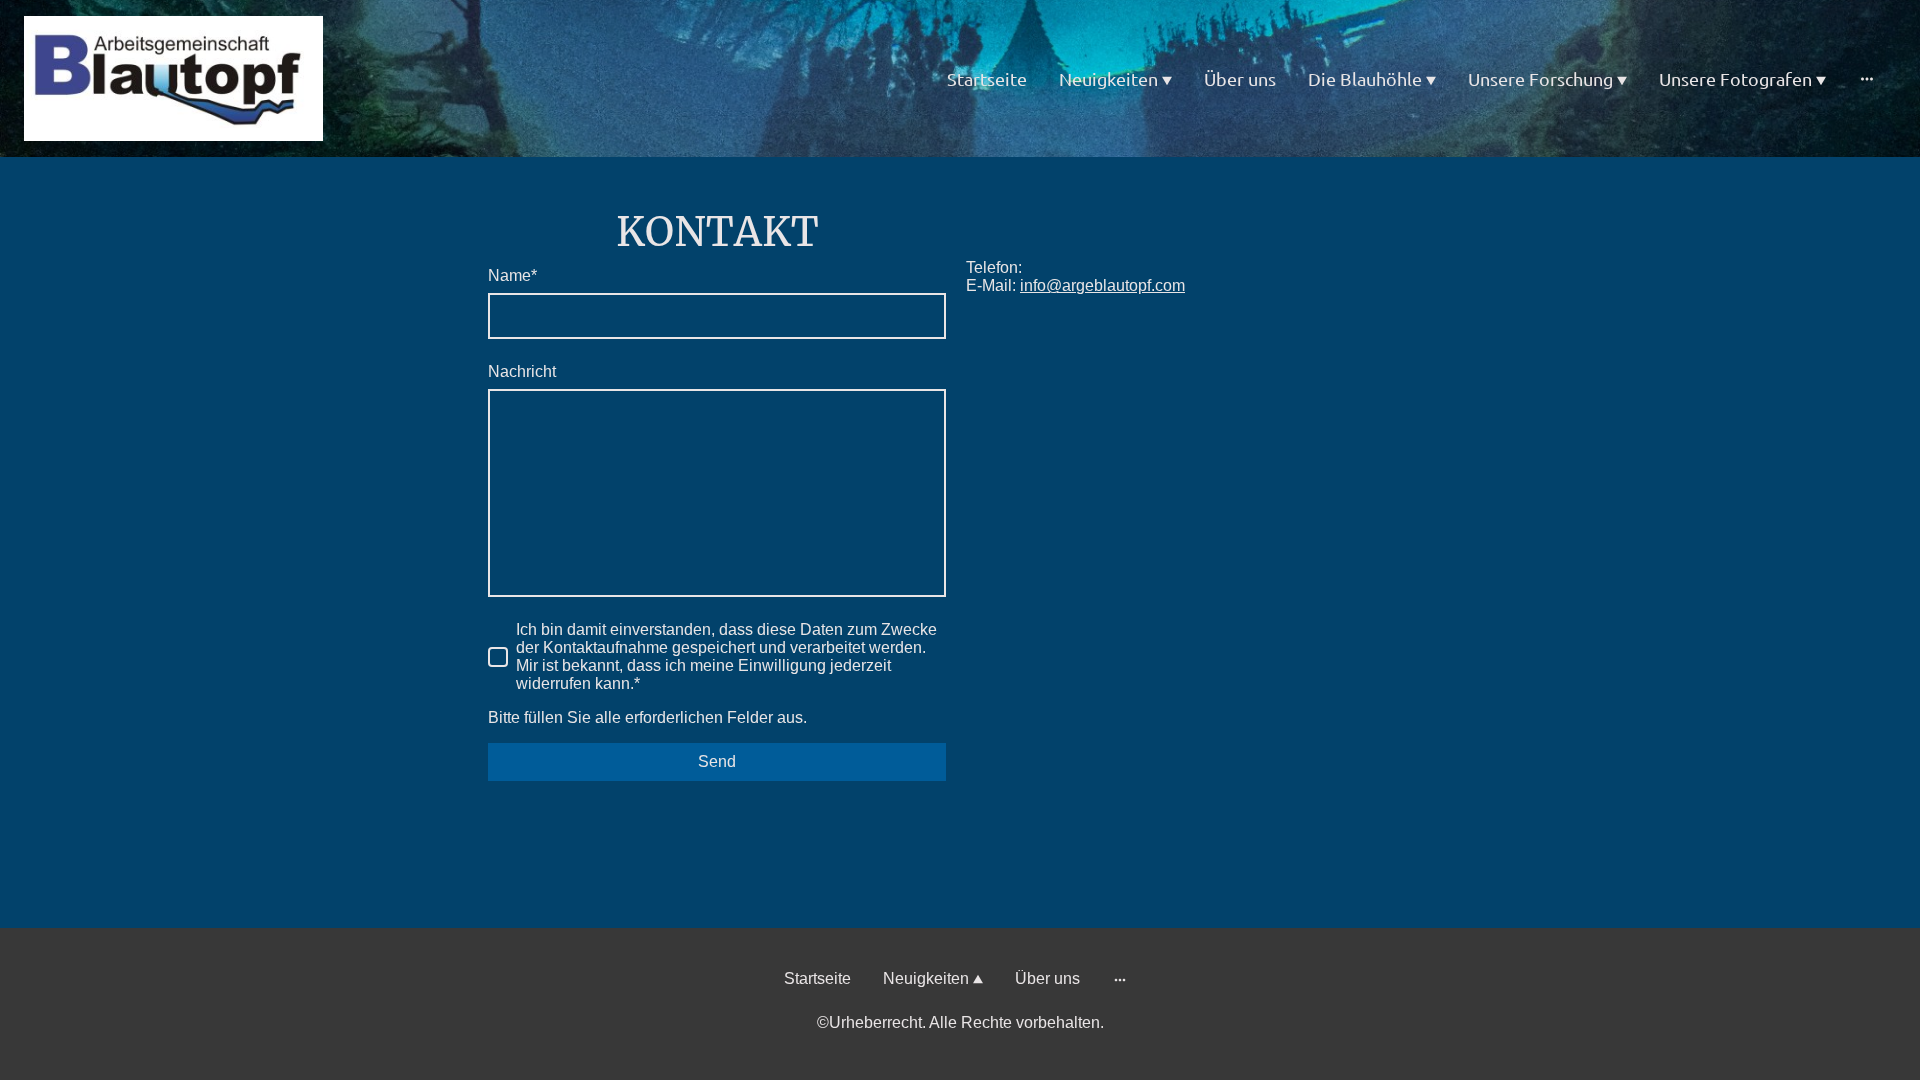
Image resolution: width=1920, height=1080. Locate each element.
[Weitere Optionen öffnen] (1867, 78)
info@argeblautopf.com (1102, 285)
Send (717, 761)
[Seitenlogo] (173, 79)
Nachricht (522, 371)
